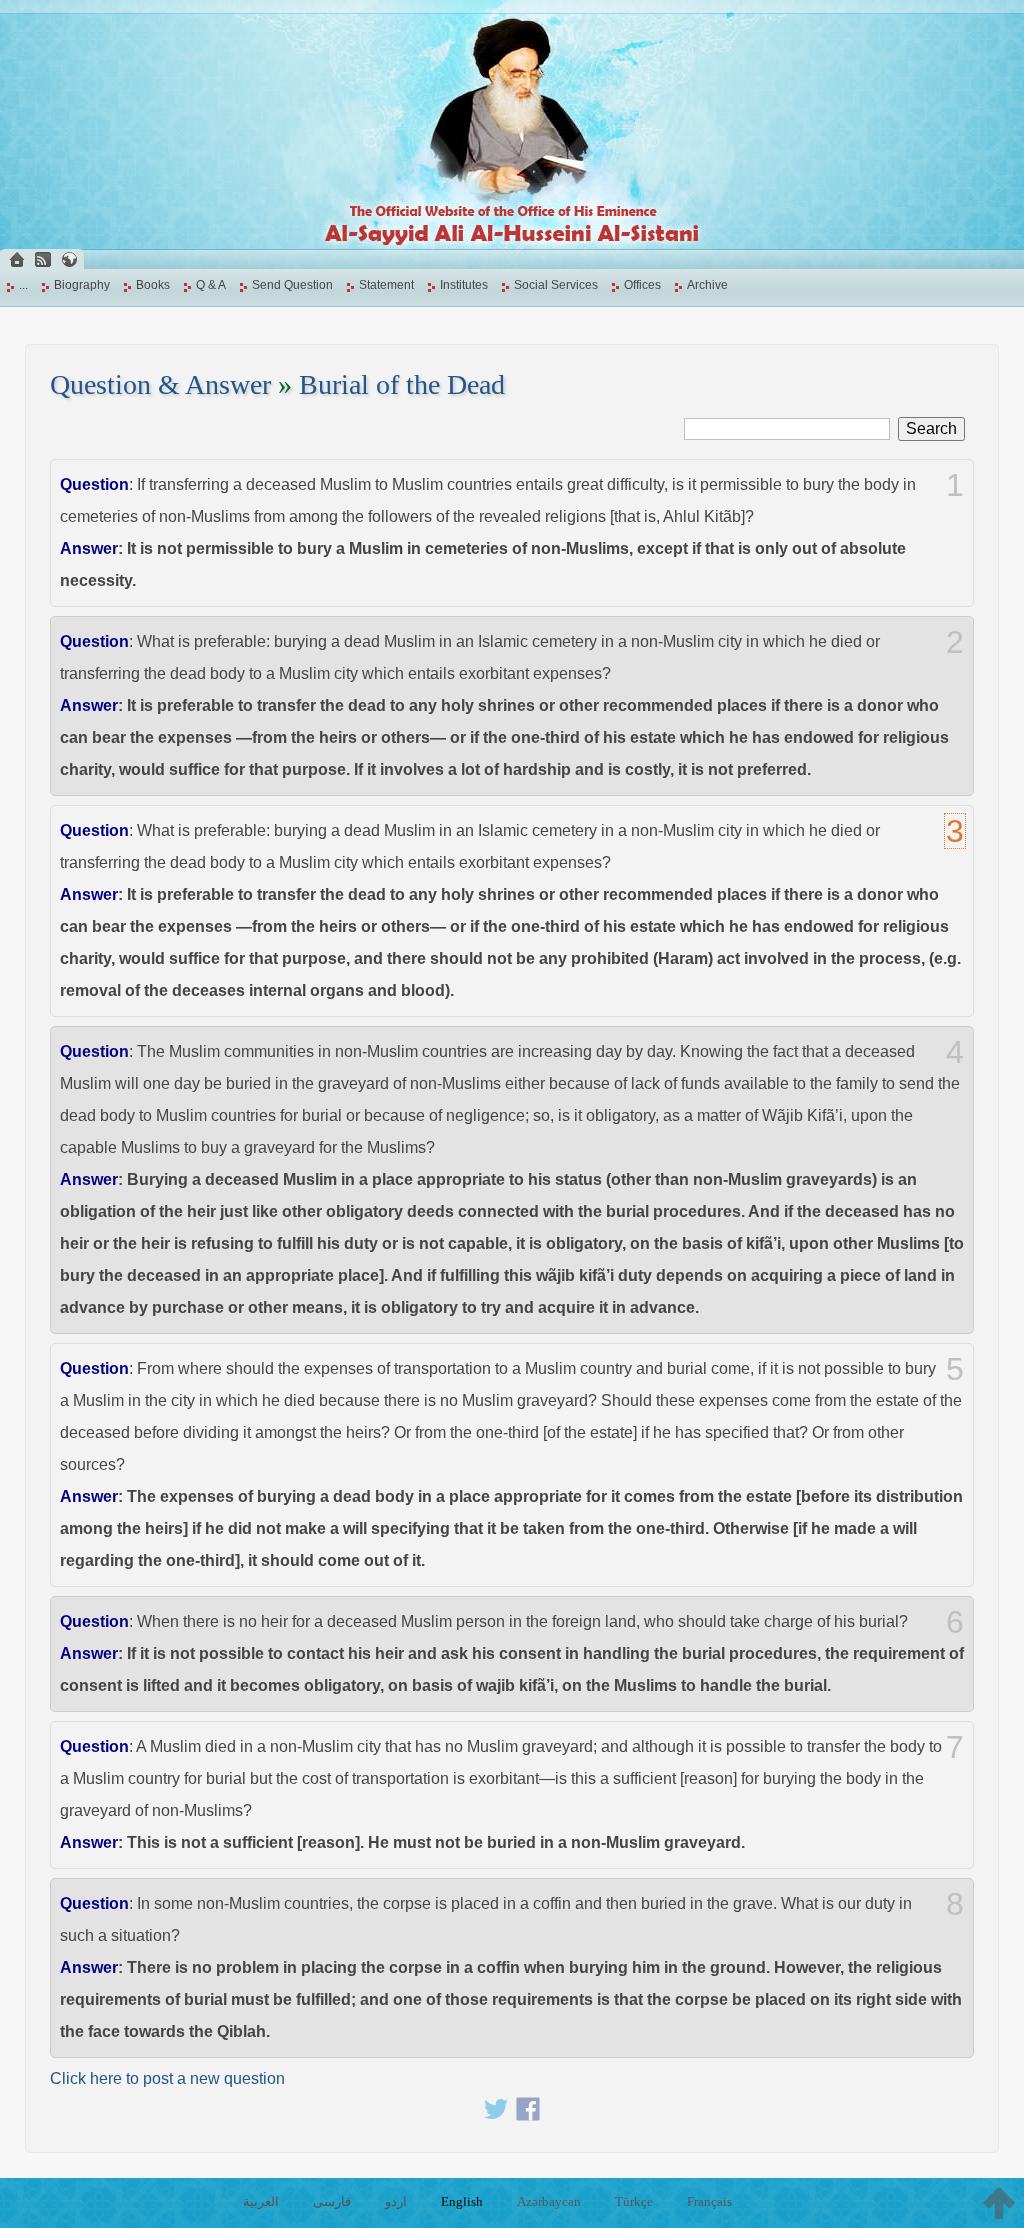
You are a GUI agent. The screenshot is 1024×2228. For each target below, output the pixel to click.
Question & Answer (160, 384)
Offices (642, 285)
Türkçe (634, 2201)
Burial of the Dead (402, 384)
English (462, 2201)
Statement (386, 285)
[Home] (17, 259)
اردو (396, 2201)
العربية (261, 2201)
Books (153, 285)
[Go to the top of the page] (999, 2203)
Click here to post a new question (167, 2078)
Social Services (556, 285)
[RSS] (43, 259)
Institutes (464, 285)
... (23, 285)
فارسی (332, 2201)
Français (709, 2201)
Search (931, 428)
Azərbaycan (549, 2201)
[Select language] (69, 259)
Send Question (292, 285)
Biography (82, 285)
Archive (707, 285)
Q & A (211, 285)
